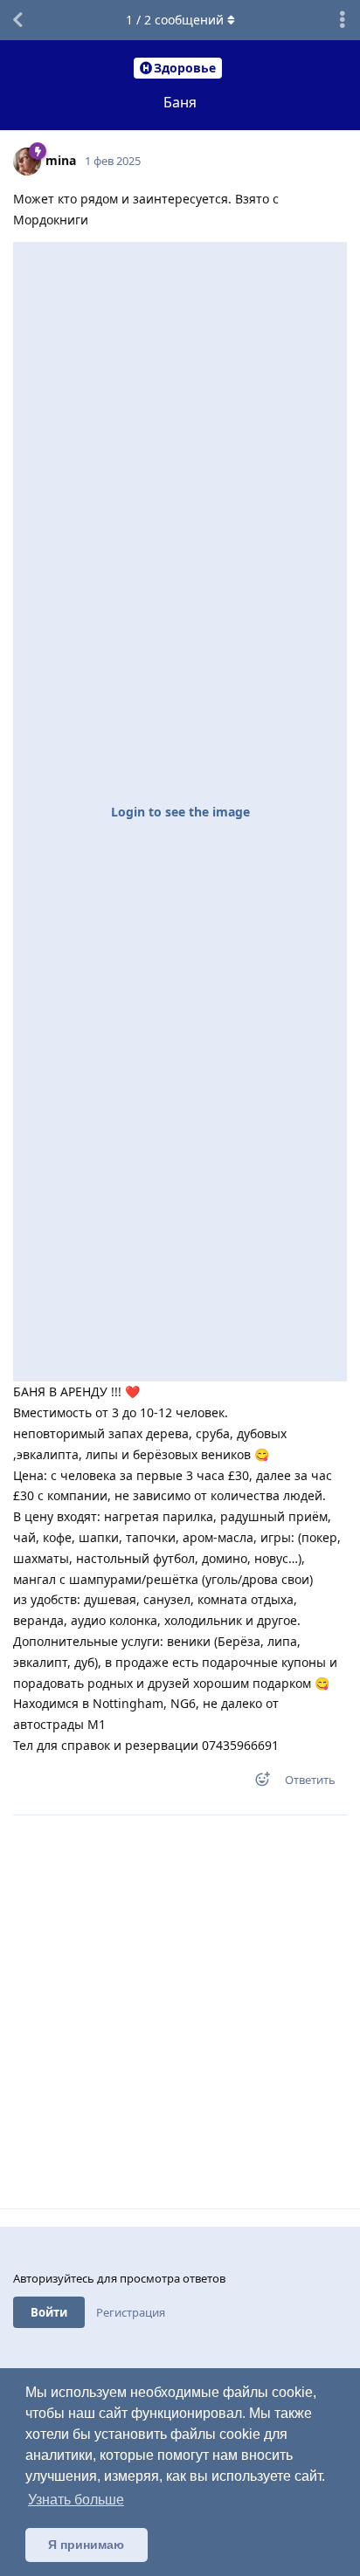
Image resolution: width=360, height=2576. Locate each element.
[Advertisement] (180, 2012)
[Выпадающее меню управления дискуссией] (343, 20)
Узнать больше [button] (76, 2500)
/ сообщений (175, 20)
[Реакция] (257, 1783)
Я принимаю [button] (86, 2545)
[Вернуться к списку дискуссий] (17, 20)
